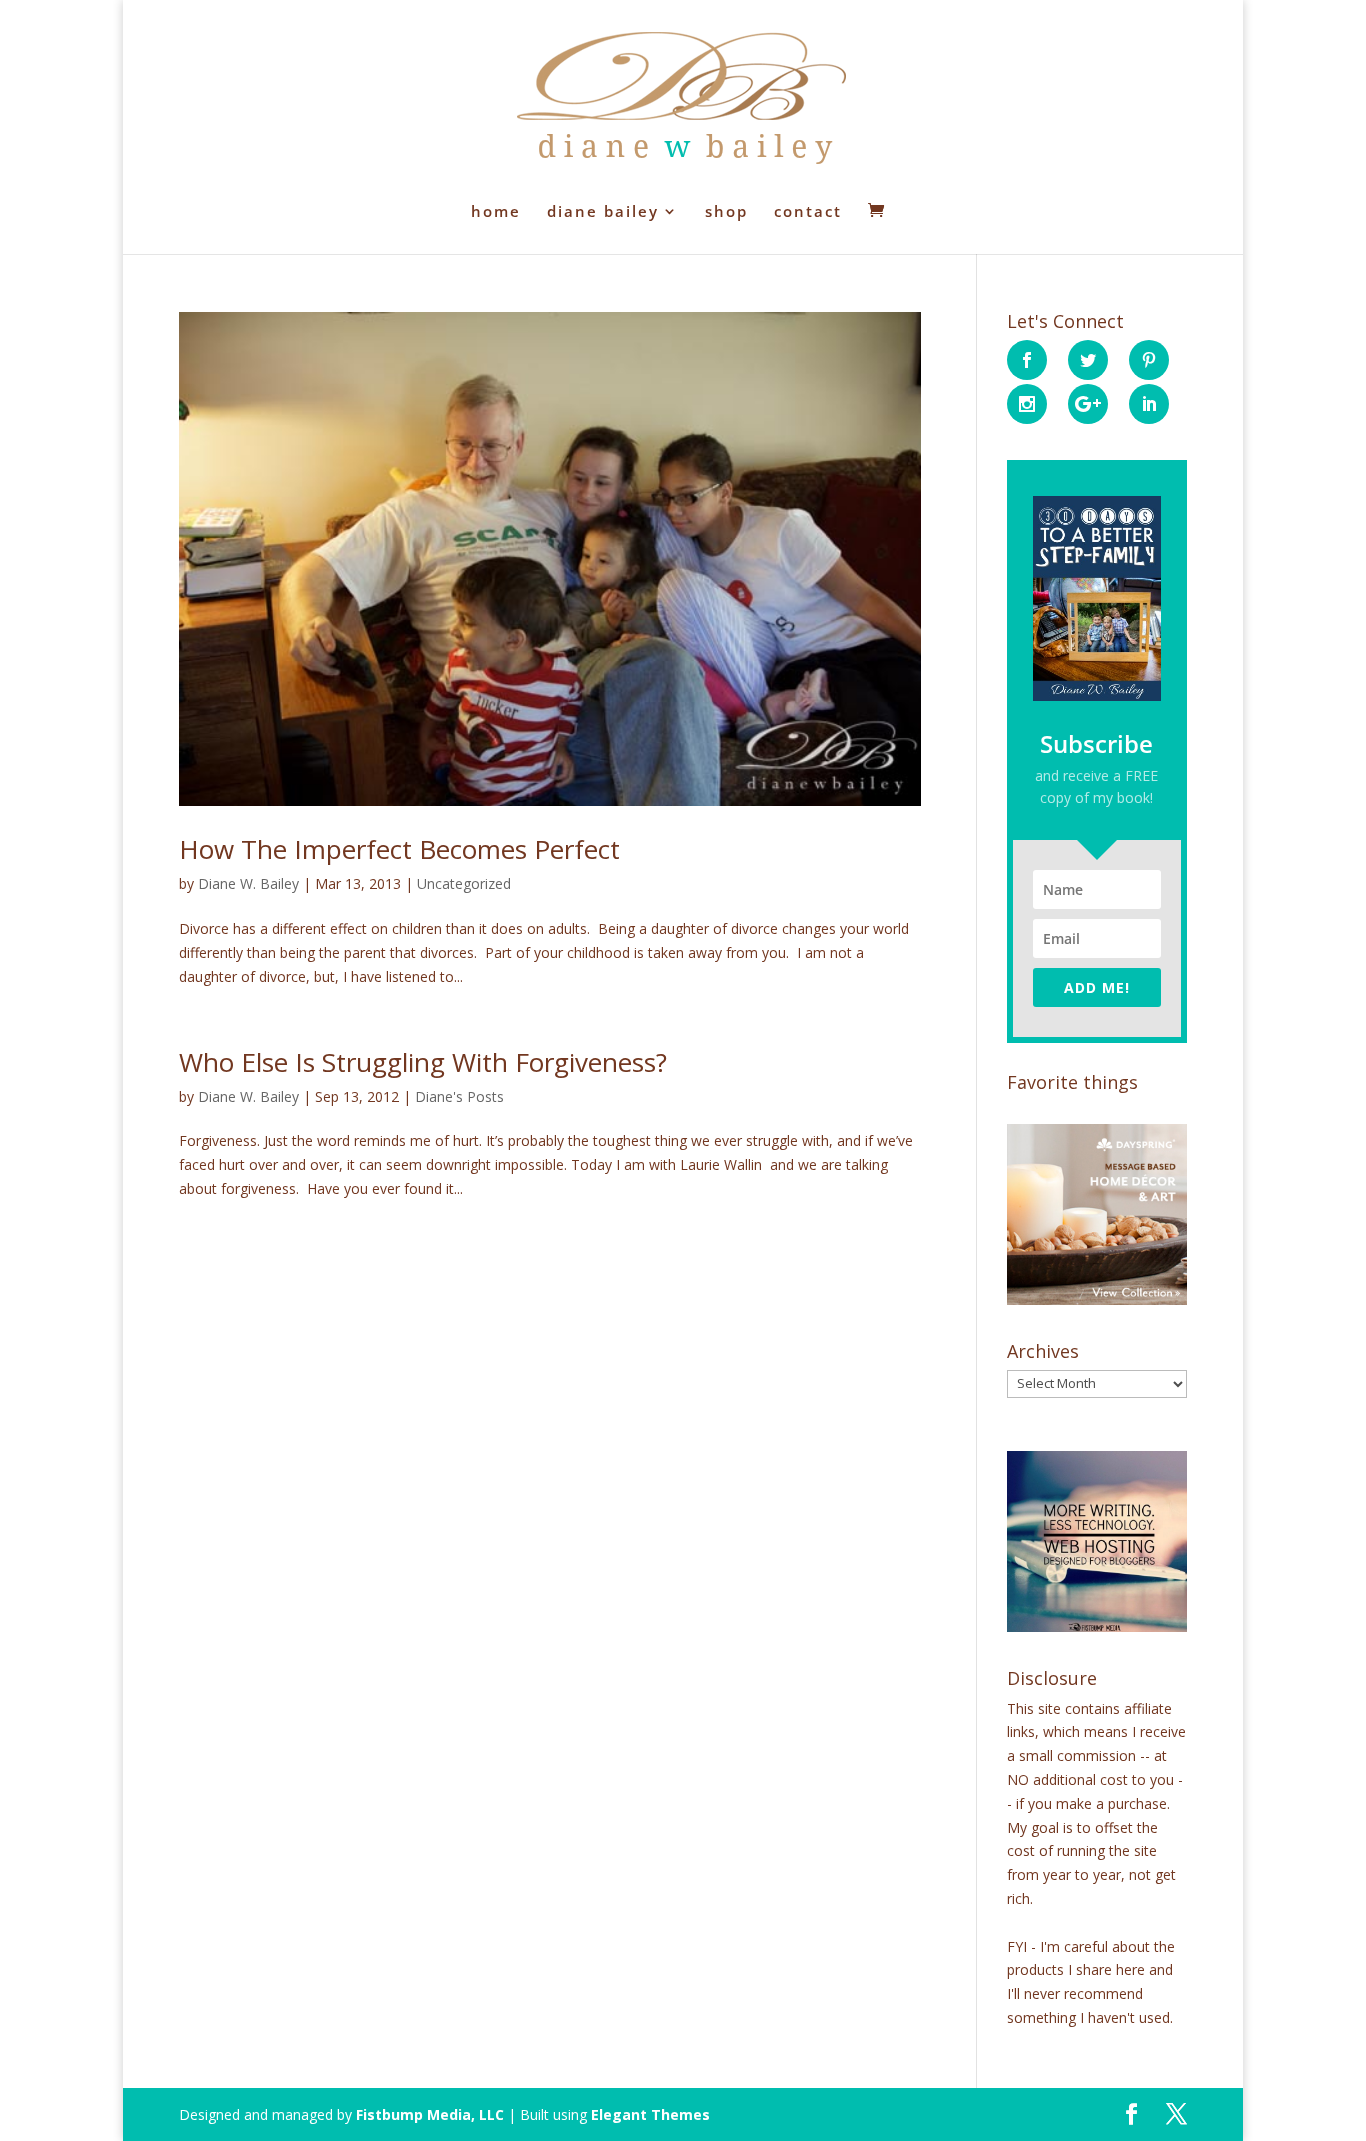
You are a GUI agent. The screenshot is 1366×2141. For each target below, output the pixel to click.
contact (808, 212)
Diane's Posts (459, 1096)
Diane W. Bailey (248, 883)
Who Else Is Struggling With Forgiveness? (423, 1062)
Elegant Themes (650, 2114)
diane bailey (603, 212)
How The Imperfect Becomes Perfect (399, 849)
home (496, 212)
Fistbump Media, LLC (430, 2114)
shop (726, 212)
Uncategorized (464, 883)
